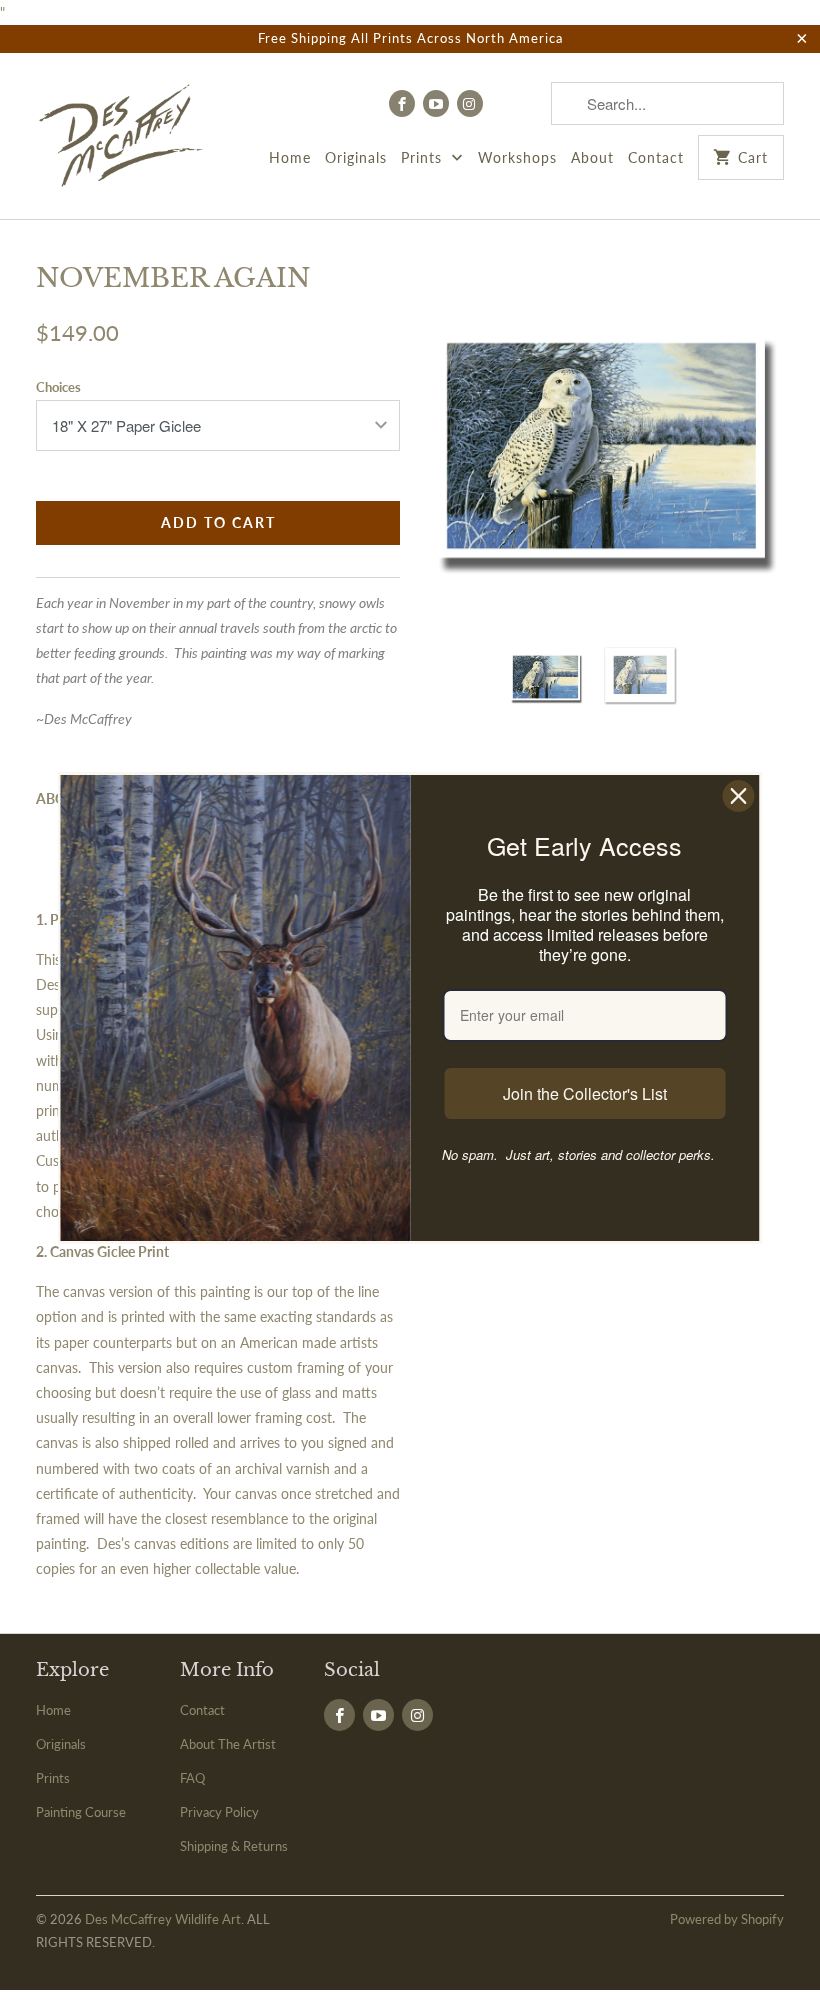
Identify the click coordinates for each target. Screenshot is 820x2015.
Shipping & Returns (234, 1846)
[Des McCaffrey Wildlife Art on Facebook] (402, 103)
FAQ (192, 1778)
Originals (356, 157)
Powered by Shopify (727, 1919)
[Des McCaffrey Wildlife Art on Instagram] (470, 103)
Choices (58, 387)
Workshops (517, 157)
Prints (424, 157)
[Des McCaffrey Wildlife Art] (122, 136)
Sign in (517, 102)
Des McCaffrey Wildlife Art (163, 1919)
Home (290, 157)
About (592, 157)
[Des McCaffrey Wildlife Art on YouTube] (436, 103)
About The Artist (228, 1744)
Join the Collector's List (585, 1093)
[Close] (739, 796)
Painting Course (81, 1812)
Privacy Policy (219, 1812)
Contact (656, 157)
